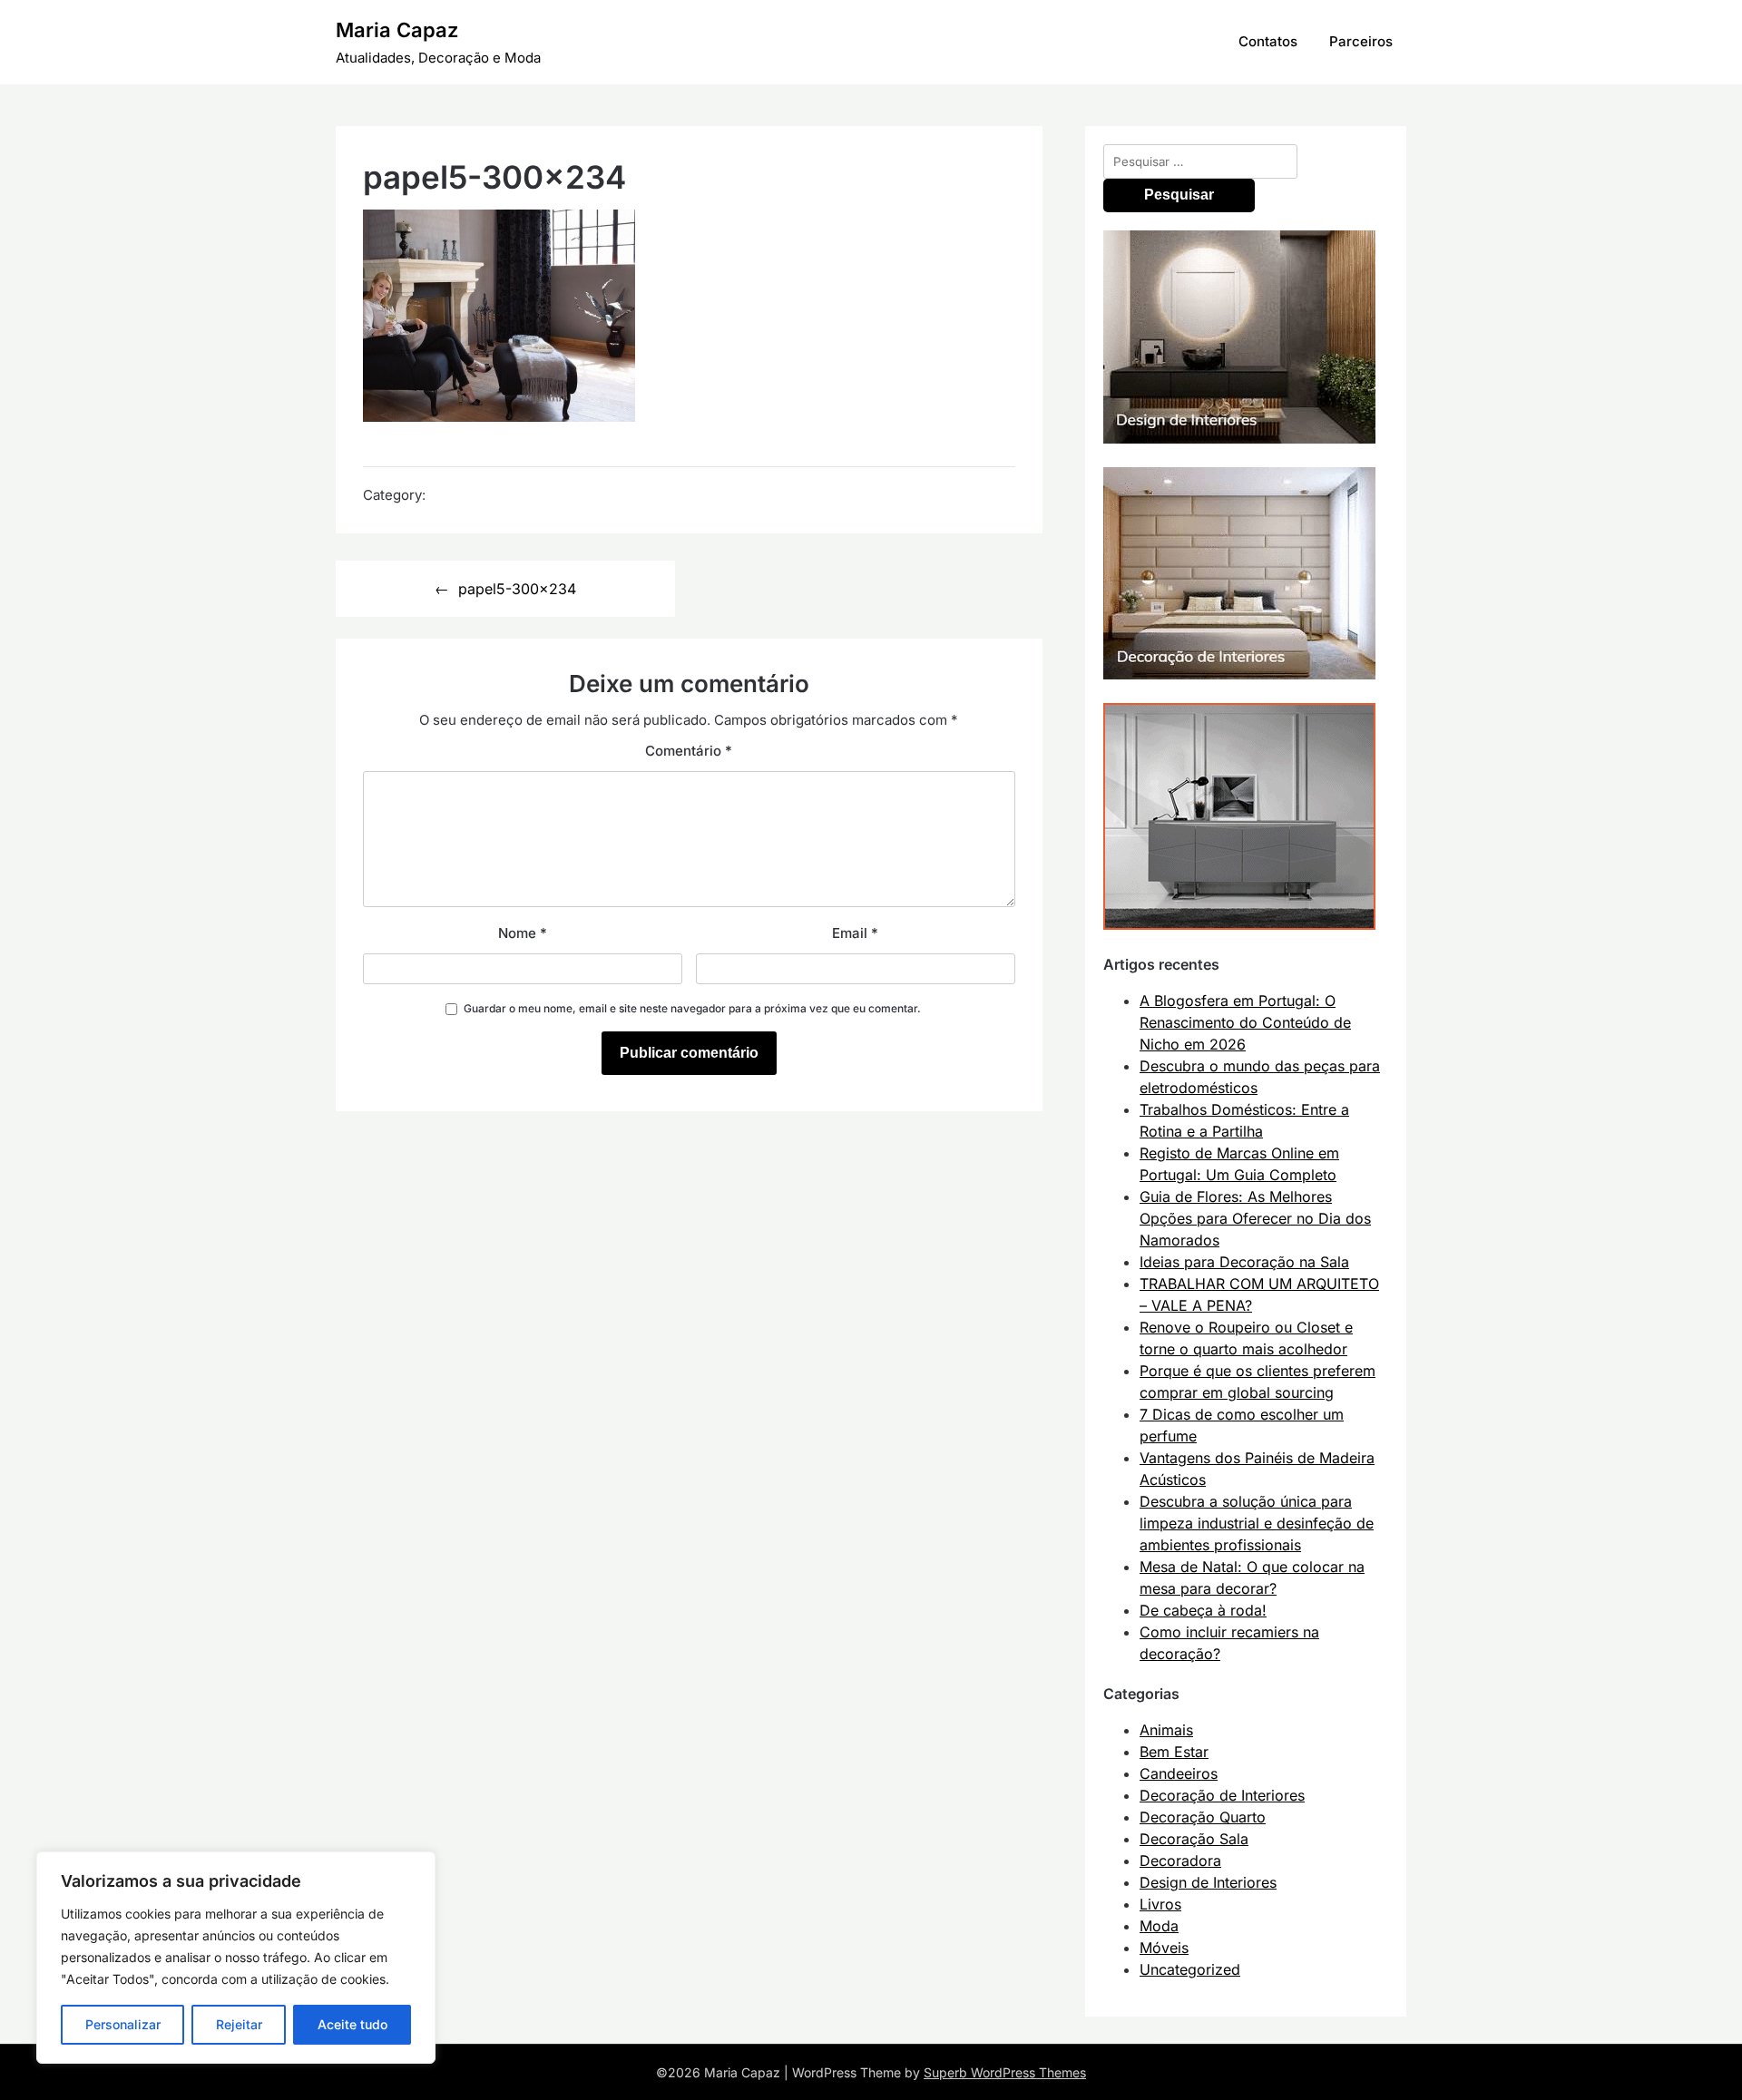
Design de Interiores (1208, 1882)
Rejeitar (239, 2024)
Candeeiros (1179, 1773)
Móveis (1164, 1948)
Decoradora (1180, 1861)
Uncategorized (1190, 1969)
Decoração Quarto (1203, 1817)
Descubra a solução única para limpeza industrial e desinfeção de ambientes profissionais (1257, 1523)
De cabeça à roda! (1203, 1610)
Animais (1166, 1730)
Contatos (1268, 41)
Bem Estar (1174, 1752)
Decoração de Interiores (1222, 1795)
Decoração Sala (1194, 1839)
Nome (523, 933)
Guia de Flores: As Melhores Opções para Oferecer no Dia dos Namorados (1255, 1218)
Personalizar (123, 2024)
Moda (1159, 1926)
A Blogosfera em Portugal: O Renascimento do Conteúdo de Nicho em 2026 (1245, 1022)
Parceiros (1361, 41)
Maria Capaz (397, 30)
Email (855, 933)
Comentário (689, 751)
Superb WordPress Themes (1005, 2072)
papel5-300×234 (517, 589)
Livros (1160, 1904)
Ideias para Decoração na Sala (1244, 1262)
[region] (236, 1958)
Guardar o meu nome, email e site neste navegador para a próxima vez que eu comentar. (692, 1008)
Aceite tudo (352, 2024)
